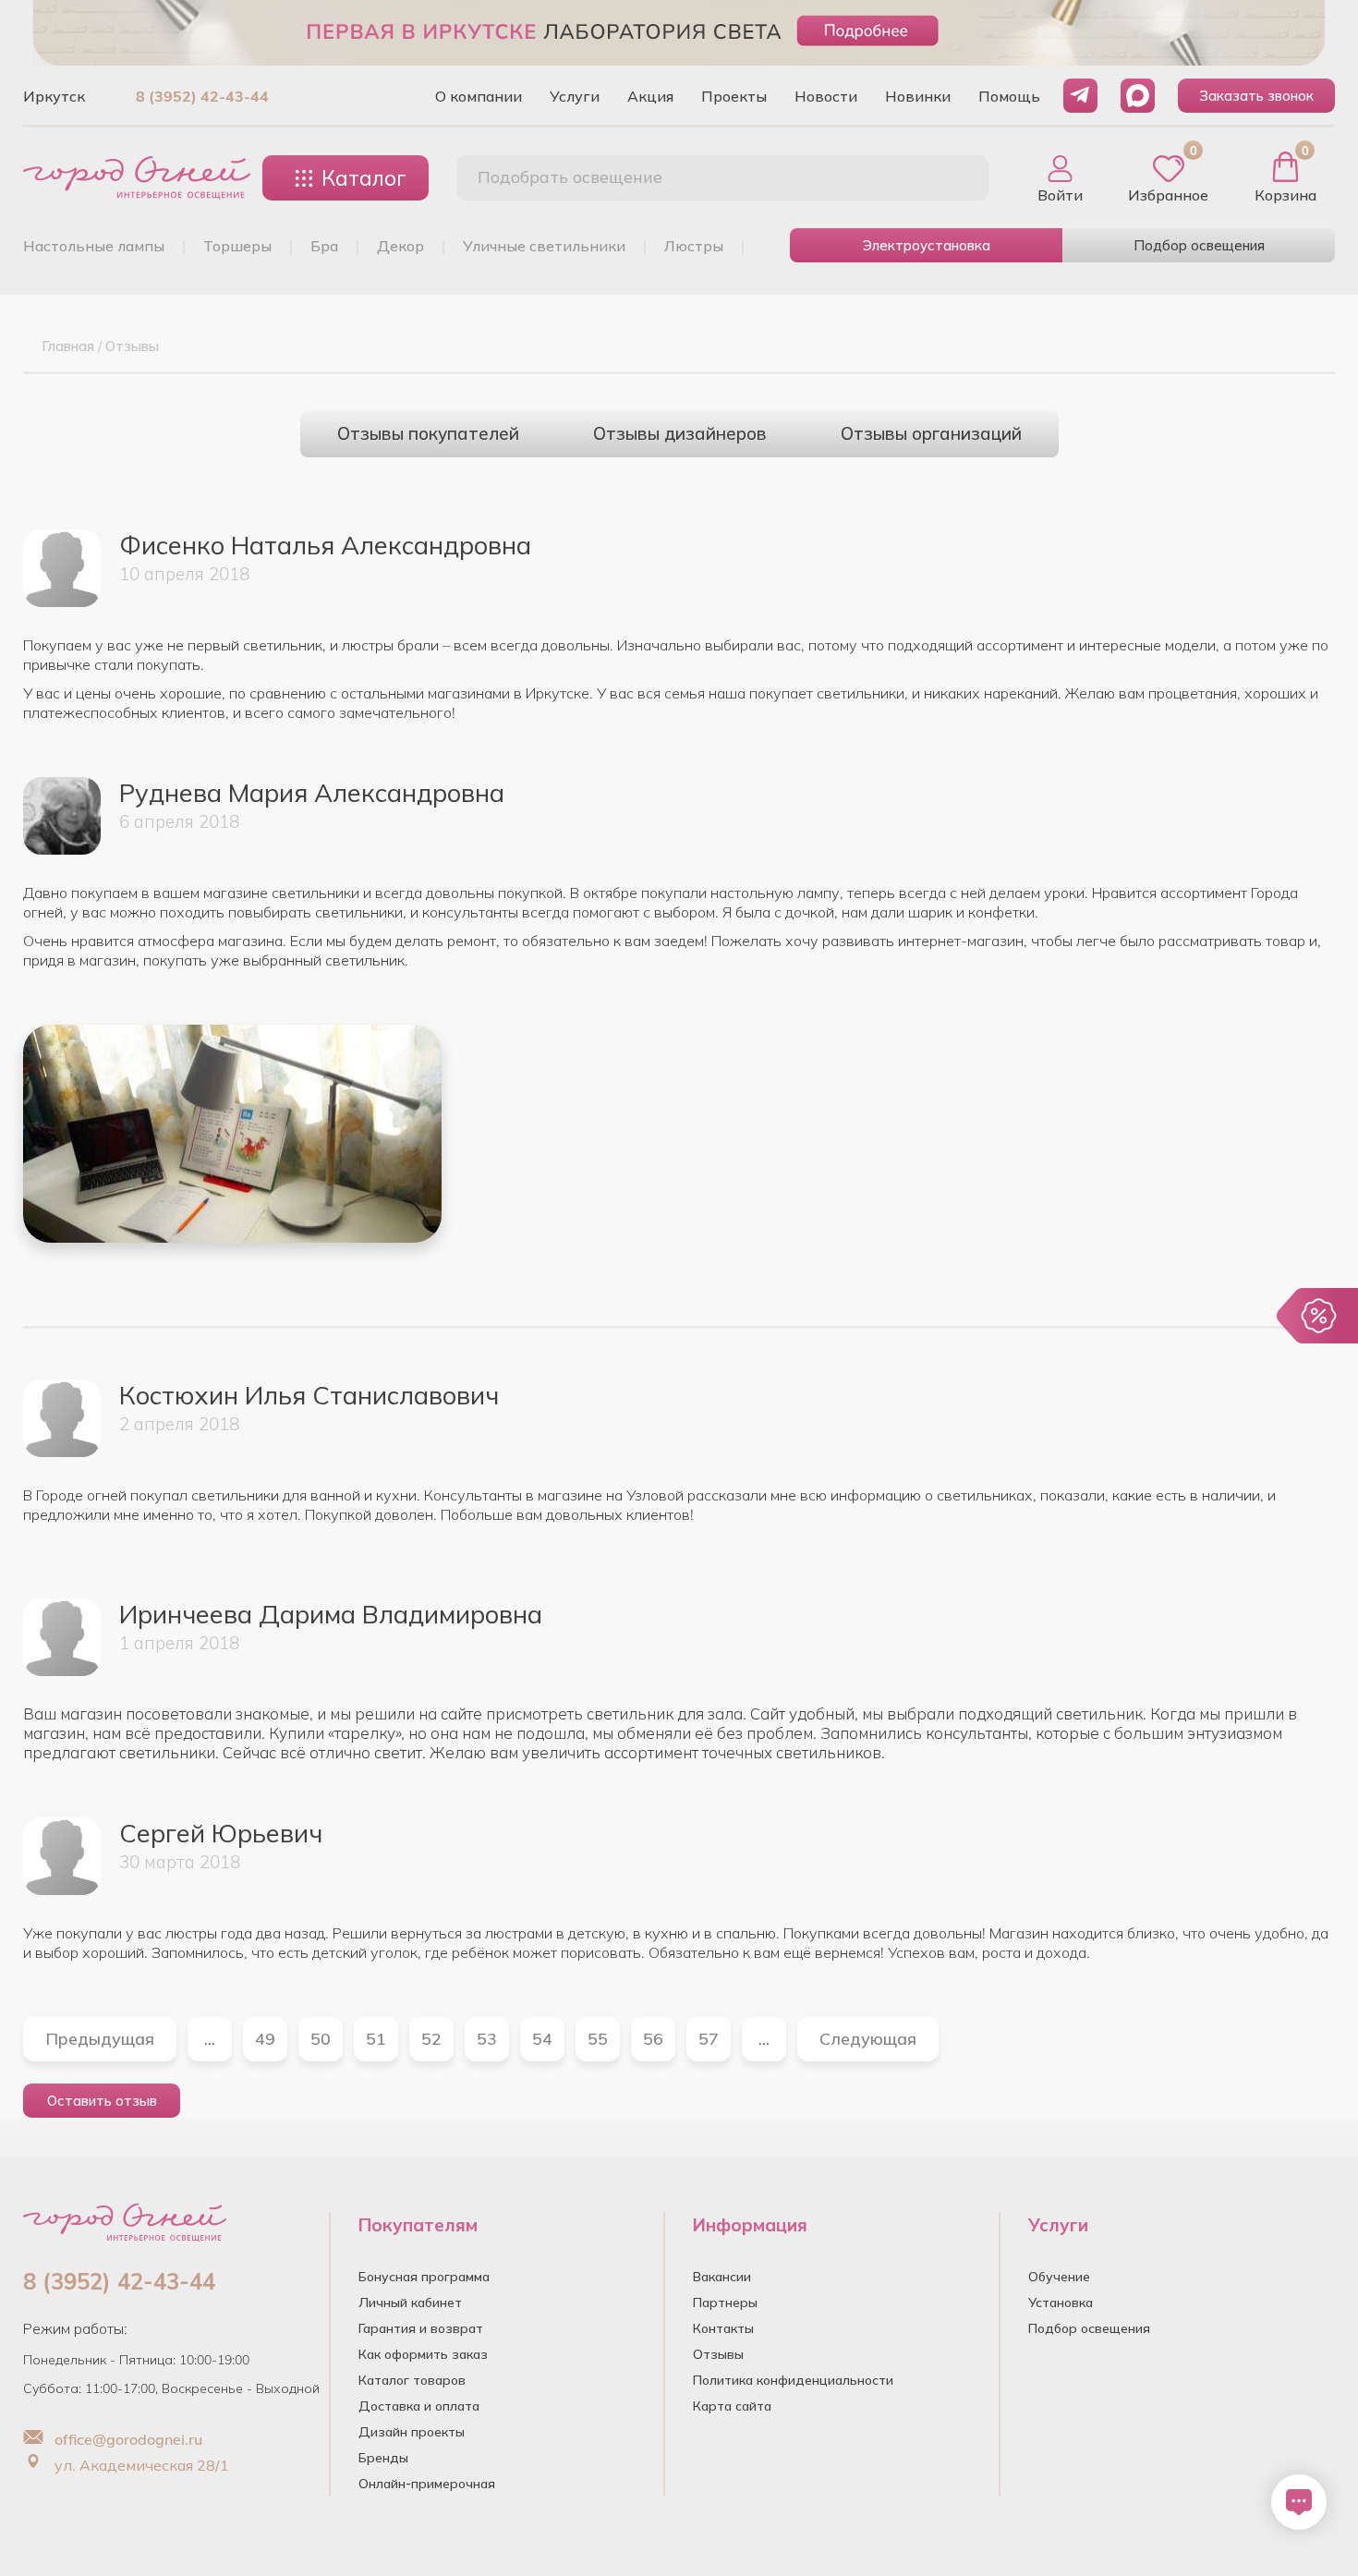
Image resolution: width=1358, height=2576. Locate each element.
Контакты (723, 2328)
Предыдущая (100, 2039)
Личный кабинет (410, 2303)
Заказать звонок (1256, 96)
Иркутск (54, 96)
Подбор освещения (1199, 245)
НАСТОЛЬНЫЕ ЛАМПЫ (94, 246)
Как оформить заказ (423, 2354)
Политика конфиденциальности (793, 2380)
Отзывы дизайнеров (680, 433)
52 (431, 2039)
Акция (650, 96)
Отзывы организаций (931, 433)
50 (321, 2039)
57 (709, 2039)
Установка (1061, 2303)
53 (487, 2039)
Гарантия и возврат (421, 2328)
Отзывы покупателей (428, 433)
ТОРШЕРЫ (237, 246)
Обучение (1059, 2277)
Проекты (734, 96)
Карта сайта (732, 2406)
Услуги (575, 96)
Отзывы (718, 2354)
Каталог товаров (412, 2380)
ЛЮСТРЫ (694, 246)
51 (376, 2039)
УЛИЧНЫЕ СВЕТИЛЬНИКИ (544, 246)
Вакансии (722, 2277)
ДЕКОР (400, 246)
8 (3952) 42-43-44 (202, 96)
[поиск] (954, 178)
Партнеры (725, 2303)
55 (598, 2039)
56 (653, 2039)
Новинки (918, 96)
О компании (479, 96)
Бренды (383, 2458)
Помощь (1009, 96)
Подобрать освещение (570, 177)
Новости (826, 96)
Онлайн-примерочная (427, 2484)
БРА (324, 246)
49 (265, 2039)
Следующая (868, 2039)
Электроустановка (927, 245)
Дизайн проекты (412, 2432)
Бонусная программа (424, 2277)
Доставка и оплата (419, 2406)
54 (542, 2039)
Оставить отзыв (102, 2101)
